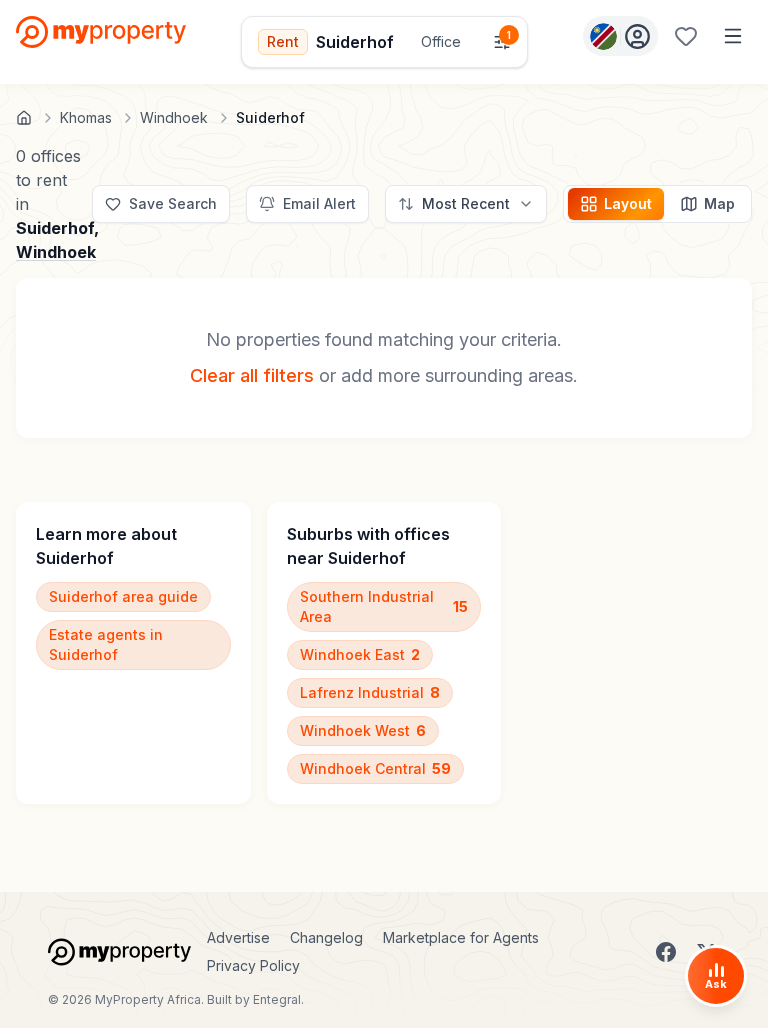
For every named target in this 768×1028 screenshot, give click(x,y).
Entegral (277, 999)
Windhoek (56, 252)
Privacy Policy (253, 965)
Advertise (238, 937)
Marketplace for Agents (461, 937)
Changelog (326, 937)
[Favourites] (686, 36)
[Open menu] (733, 36)
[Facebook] (666, 952)
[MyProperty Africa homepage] (119, 952)
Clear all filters (252, 375)
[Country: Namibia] (620, 36)
